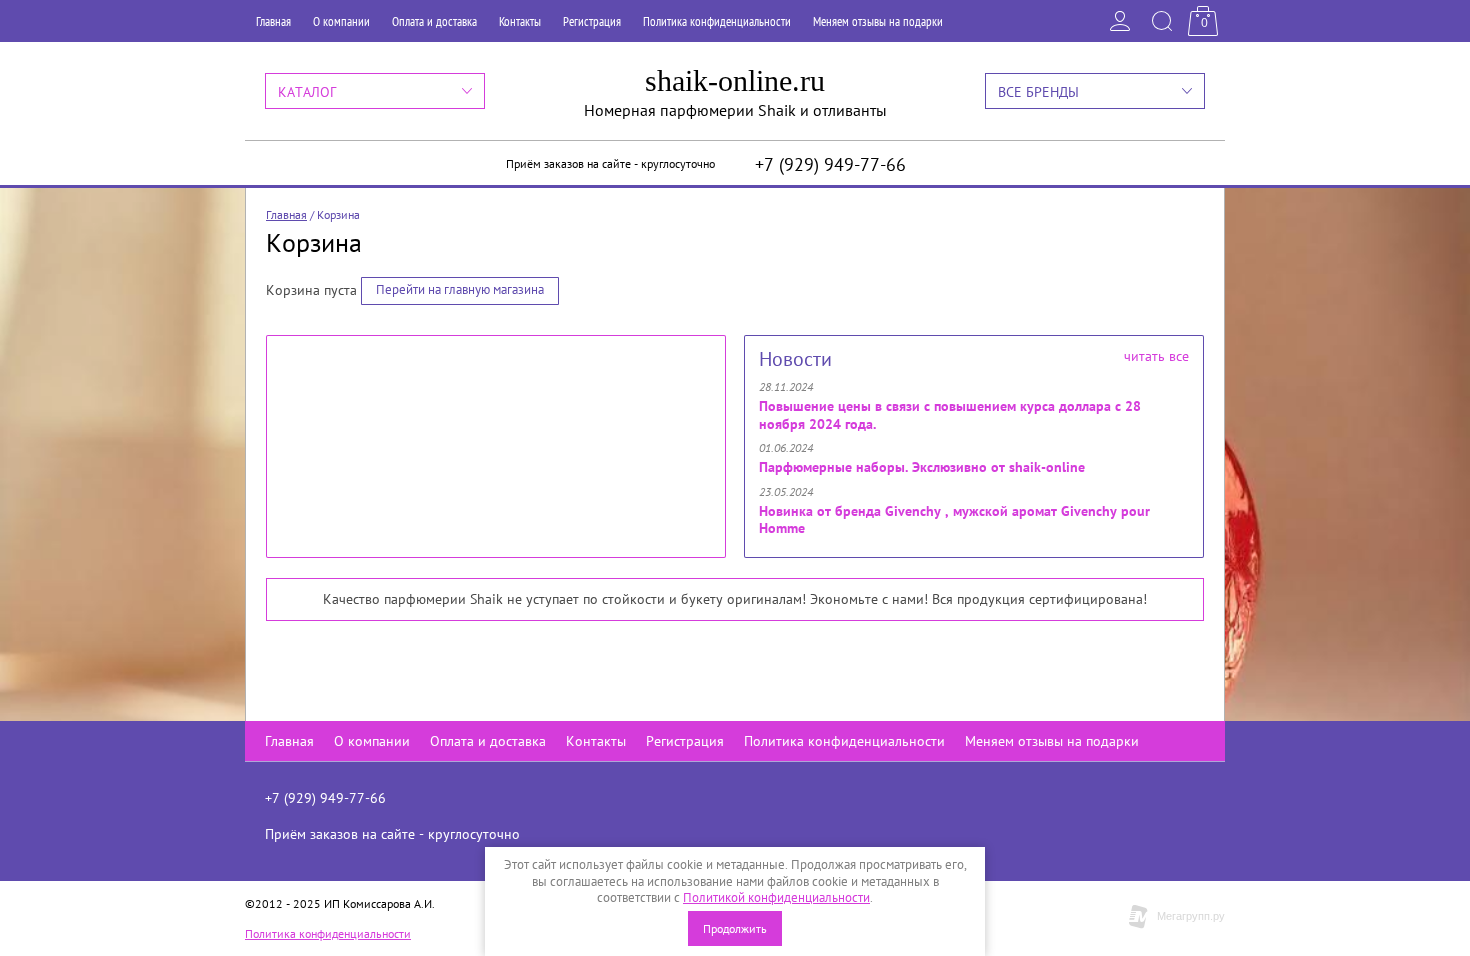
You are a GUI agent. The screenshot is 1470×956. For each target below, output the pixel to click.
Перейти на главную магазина (460, 289)
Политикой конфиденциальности (776, 897)
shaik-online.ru (735, 80)
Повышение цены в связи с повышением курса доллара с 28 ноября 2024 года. (950, 415)
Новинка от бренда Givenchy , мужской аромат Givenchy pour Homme (954, 520)
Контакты (520, 21)
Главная (273, 21)
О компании (341, 21)
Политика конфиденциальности (717, 21)
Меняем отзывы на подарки (878, 21)
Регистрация (592, 21)
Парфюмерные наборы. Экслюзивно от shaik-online (922, 467)
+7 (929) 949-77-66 (830, 164)
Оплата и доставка (434, 21)
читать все (1156, 356)
